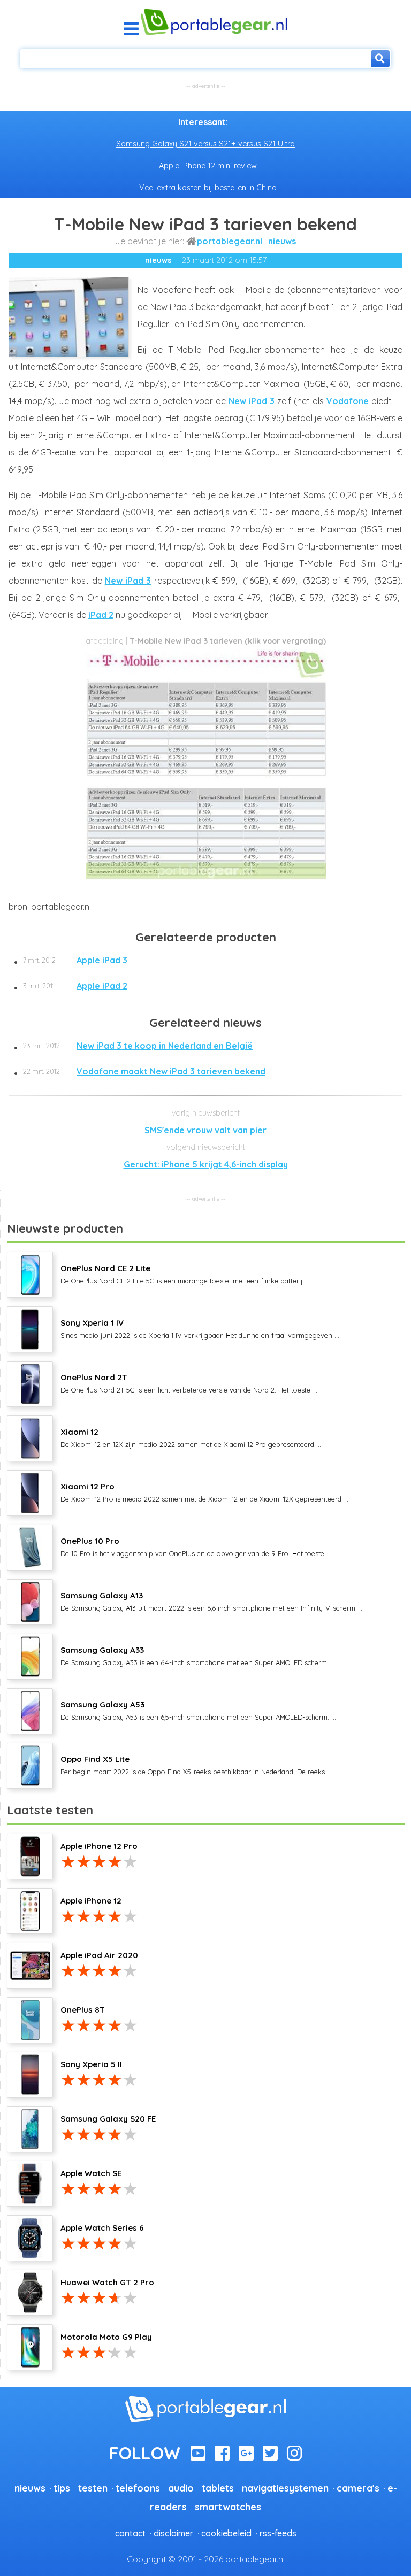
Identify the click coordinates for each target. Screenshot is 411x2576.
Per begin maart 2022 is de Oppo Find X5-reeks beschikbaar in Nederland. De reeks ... (196, 1765)
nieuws (282, 241)
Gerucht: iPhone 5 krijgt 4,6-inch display (206, 1164)
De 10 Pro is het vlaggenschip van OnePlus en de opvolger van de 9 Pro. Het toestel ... (197, 1546)
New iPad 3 (252, 401)
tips (62, 2488)
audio (181, 2488)
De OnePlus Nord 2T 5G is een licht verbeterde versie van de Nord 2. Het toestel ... (190, 1383)
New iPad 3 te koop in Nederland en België (138, 1046)
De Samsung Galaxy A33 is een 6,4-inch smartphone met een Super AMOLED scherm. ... (198, 1656)
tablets (218, 2488)
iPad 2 (101, 615)
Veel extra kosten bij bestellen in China (208, 188)
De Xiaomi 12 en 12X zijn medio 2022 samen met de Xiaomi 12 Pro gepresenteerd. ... (192, 1437)
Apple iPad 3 (75, 960)
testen (93, 2488)
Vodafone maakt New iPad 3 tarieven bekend (144, 1071)
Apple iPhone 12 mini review (208, 166)
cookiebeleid (226, 2533)
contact (130, 2533)
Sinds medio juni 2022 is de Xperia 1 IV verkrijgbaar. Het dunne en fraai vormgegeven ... (200, 1328)
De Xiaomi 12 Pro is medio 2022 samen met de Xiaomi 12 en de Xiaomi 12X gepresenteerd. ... (205, 1492)
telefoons (138, 2488)
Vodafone (348, 401)
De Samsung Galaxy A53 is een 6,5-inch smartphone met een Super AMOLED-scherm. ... (198, 1710)
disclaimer (173, 2533)
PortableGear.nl (230, 241)
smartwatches (228, 2507)
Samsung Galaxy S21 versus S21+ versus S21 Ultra (205, 144)
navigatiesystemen (285, 2488)
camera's (358, 2488)
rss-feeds (278, 2533)
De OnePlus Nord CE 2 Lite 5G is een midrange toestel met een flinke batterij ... (185, 1274)
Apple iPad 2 (75, 986)
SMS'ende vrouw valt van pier (205, 1130)
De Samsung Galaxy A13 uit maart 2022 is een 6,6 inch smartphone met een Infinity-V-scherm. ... (212, 1601)
